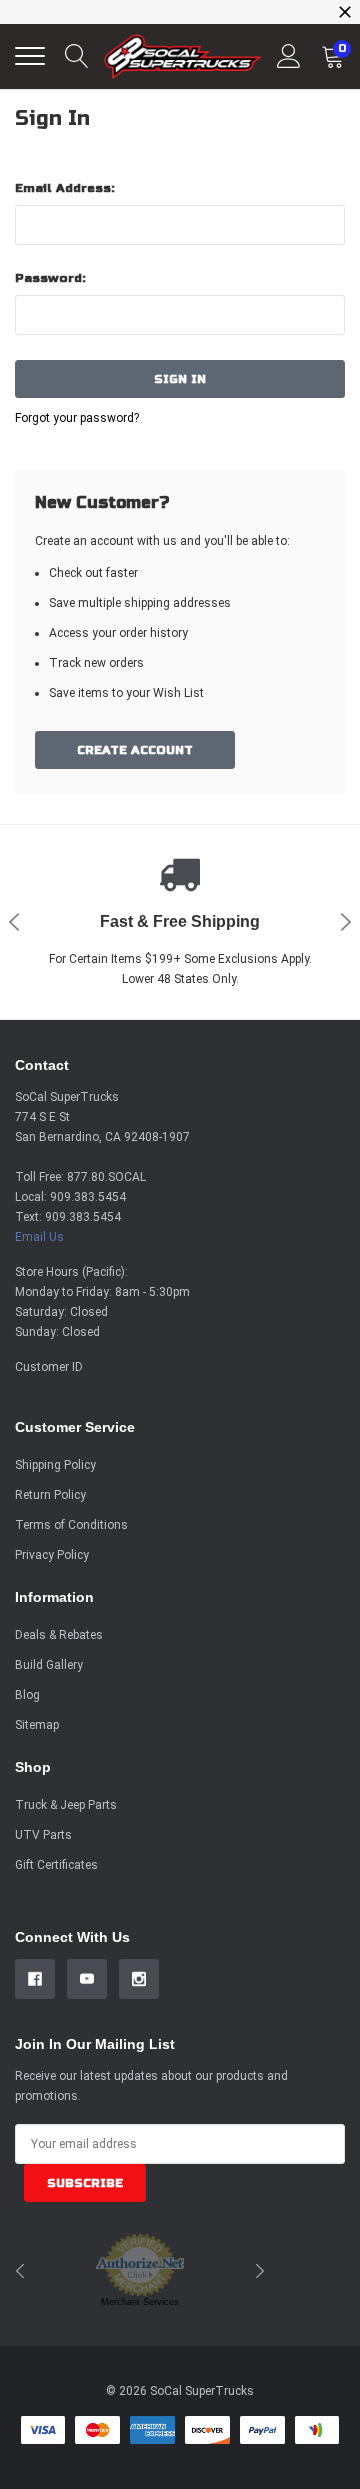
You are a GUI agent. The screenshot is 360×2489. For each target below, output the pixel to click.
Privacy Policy (52, 1555)
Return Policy (50, 1495)
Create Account (135, 750)
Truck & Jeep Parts (66, 1805)
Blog (27, 1695)
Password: (50, 278)
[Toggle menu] (30, 56)
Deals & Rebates (59, 1635)
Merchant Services (140, 2302)
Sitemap (37, 1725)
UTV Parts (43, 1835)
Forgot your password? (77, 418)
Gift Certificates (56, 1865)
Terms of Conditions (71, 1525)
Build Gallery (49, 1665)
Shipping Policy (55, 1465)
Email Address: (65, 188)
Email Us (39, 1237)
